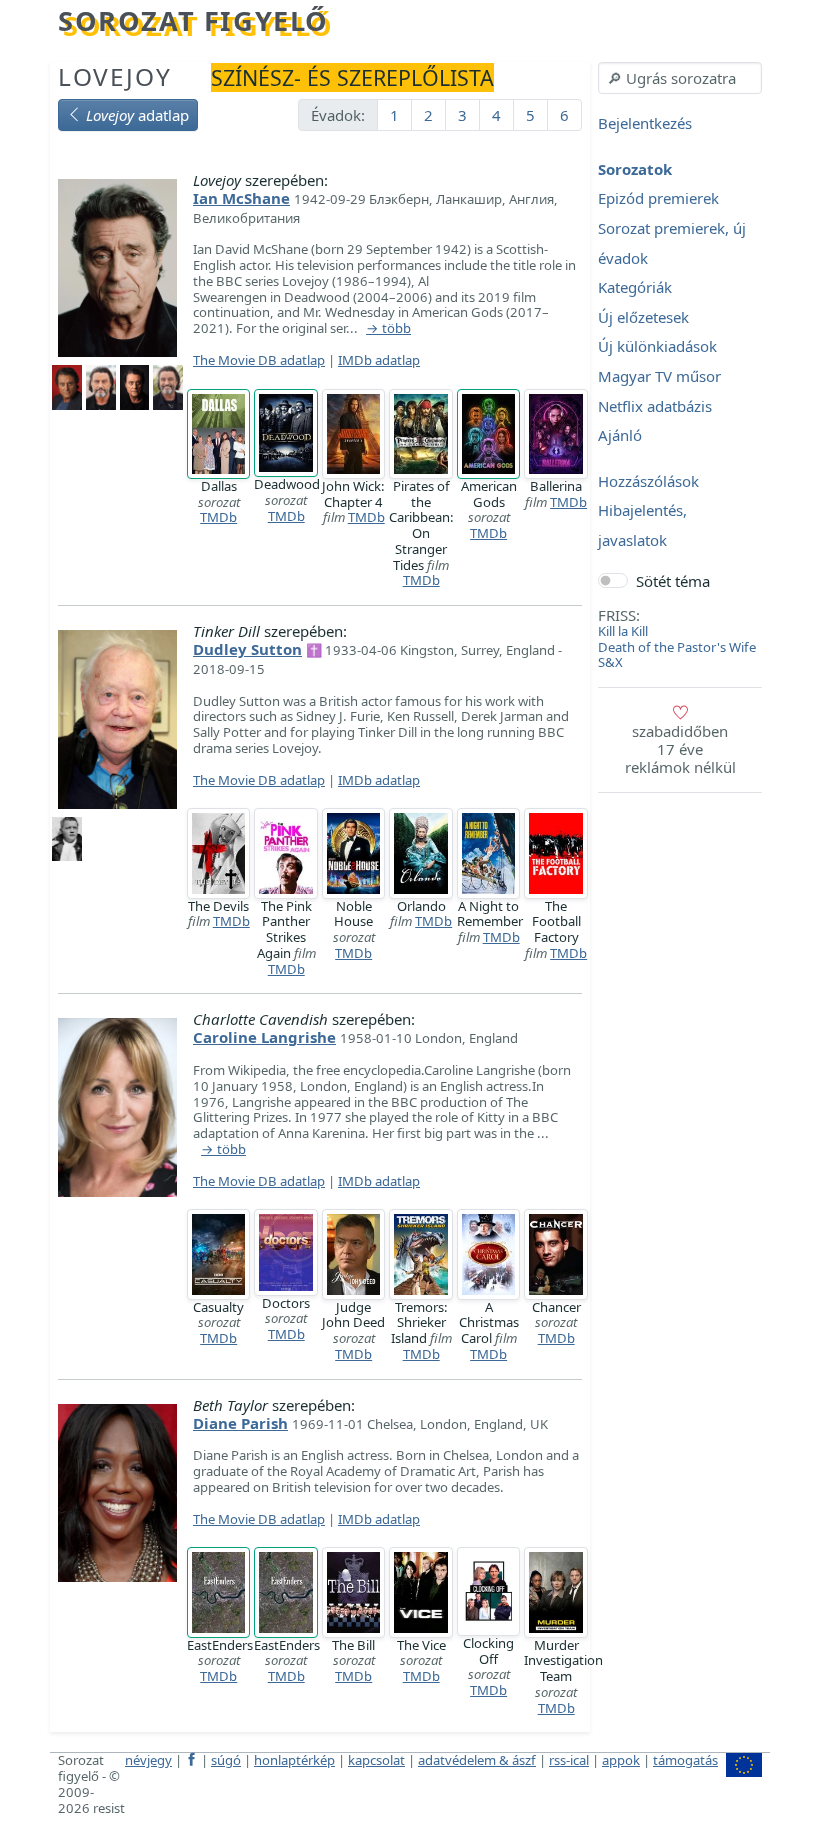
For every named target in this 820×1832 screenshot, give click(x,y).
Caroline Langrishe (264, 1037)
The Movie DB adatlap (259, 360)
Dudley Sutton (247, 649)
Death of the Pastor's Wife (677, 647)
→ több (388, 329)
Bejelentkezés (645, 124)
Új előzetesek (643, 317)
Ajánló (620, 436)
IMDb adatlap (379, 360)
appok (621, 1760)
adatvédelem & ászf (477, 1760)
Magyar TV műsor (659, 376)
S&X (610, 662)
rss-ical (569, 1760)
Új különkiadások (657, 347)
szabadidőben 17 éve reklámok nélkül (680, 749)
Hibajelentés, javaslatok (642, 526)
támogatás (685, 1760)
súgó (226, 1760)
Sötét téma (673, 581)
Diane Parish (240, 1423)
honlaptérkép (294, 1760)
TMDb (218, 517)
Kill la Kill (623, 631)
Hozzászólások (648, 481)
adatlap (137, 115)
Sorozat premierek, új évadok (672, 243)
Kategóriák (635, 288)
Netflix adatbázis (655, 406)
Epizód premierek (658, 199)
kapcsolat (376, 1760)
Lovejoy (114, 76)
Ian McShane (241, 198)
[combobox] (680, 78)
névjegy (148, 1760)
